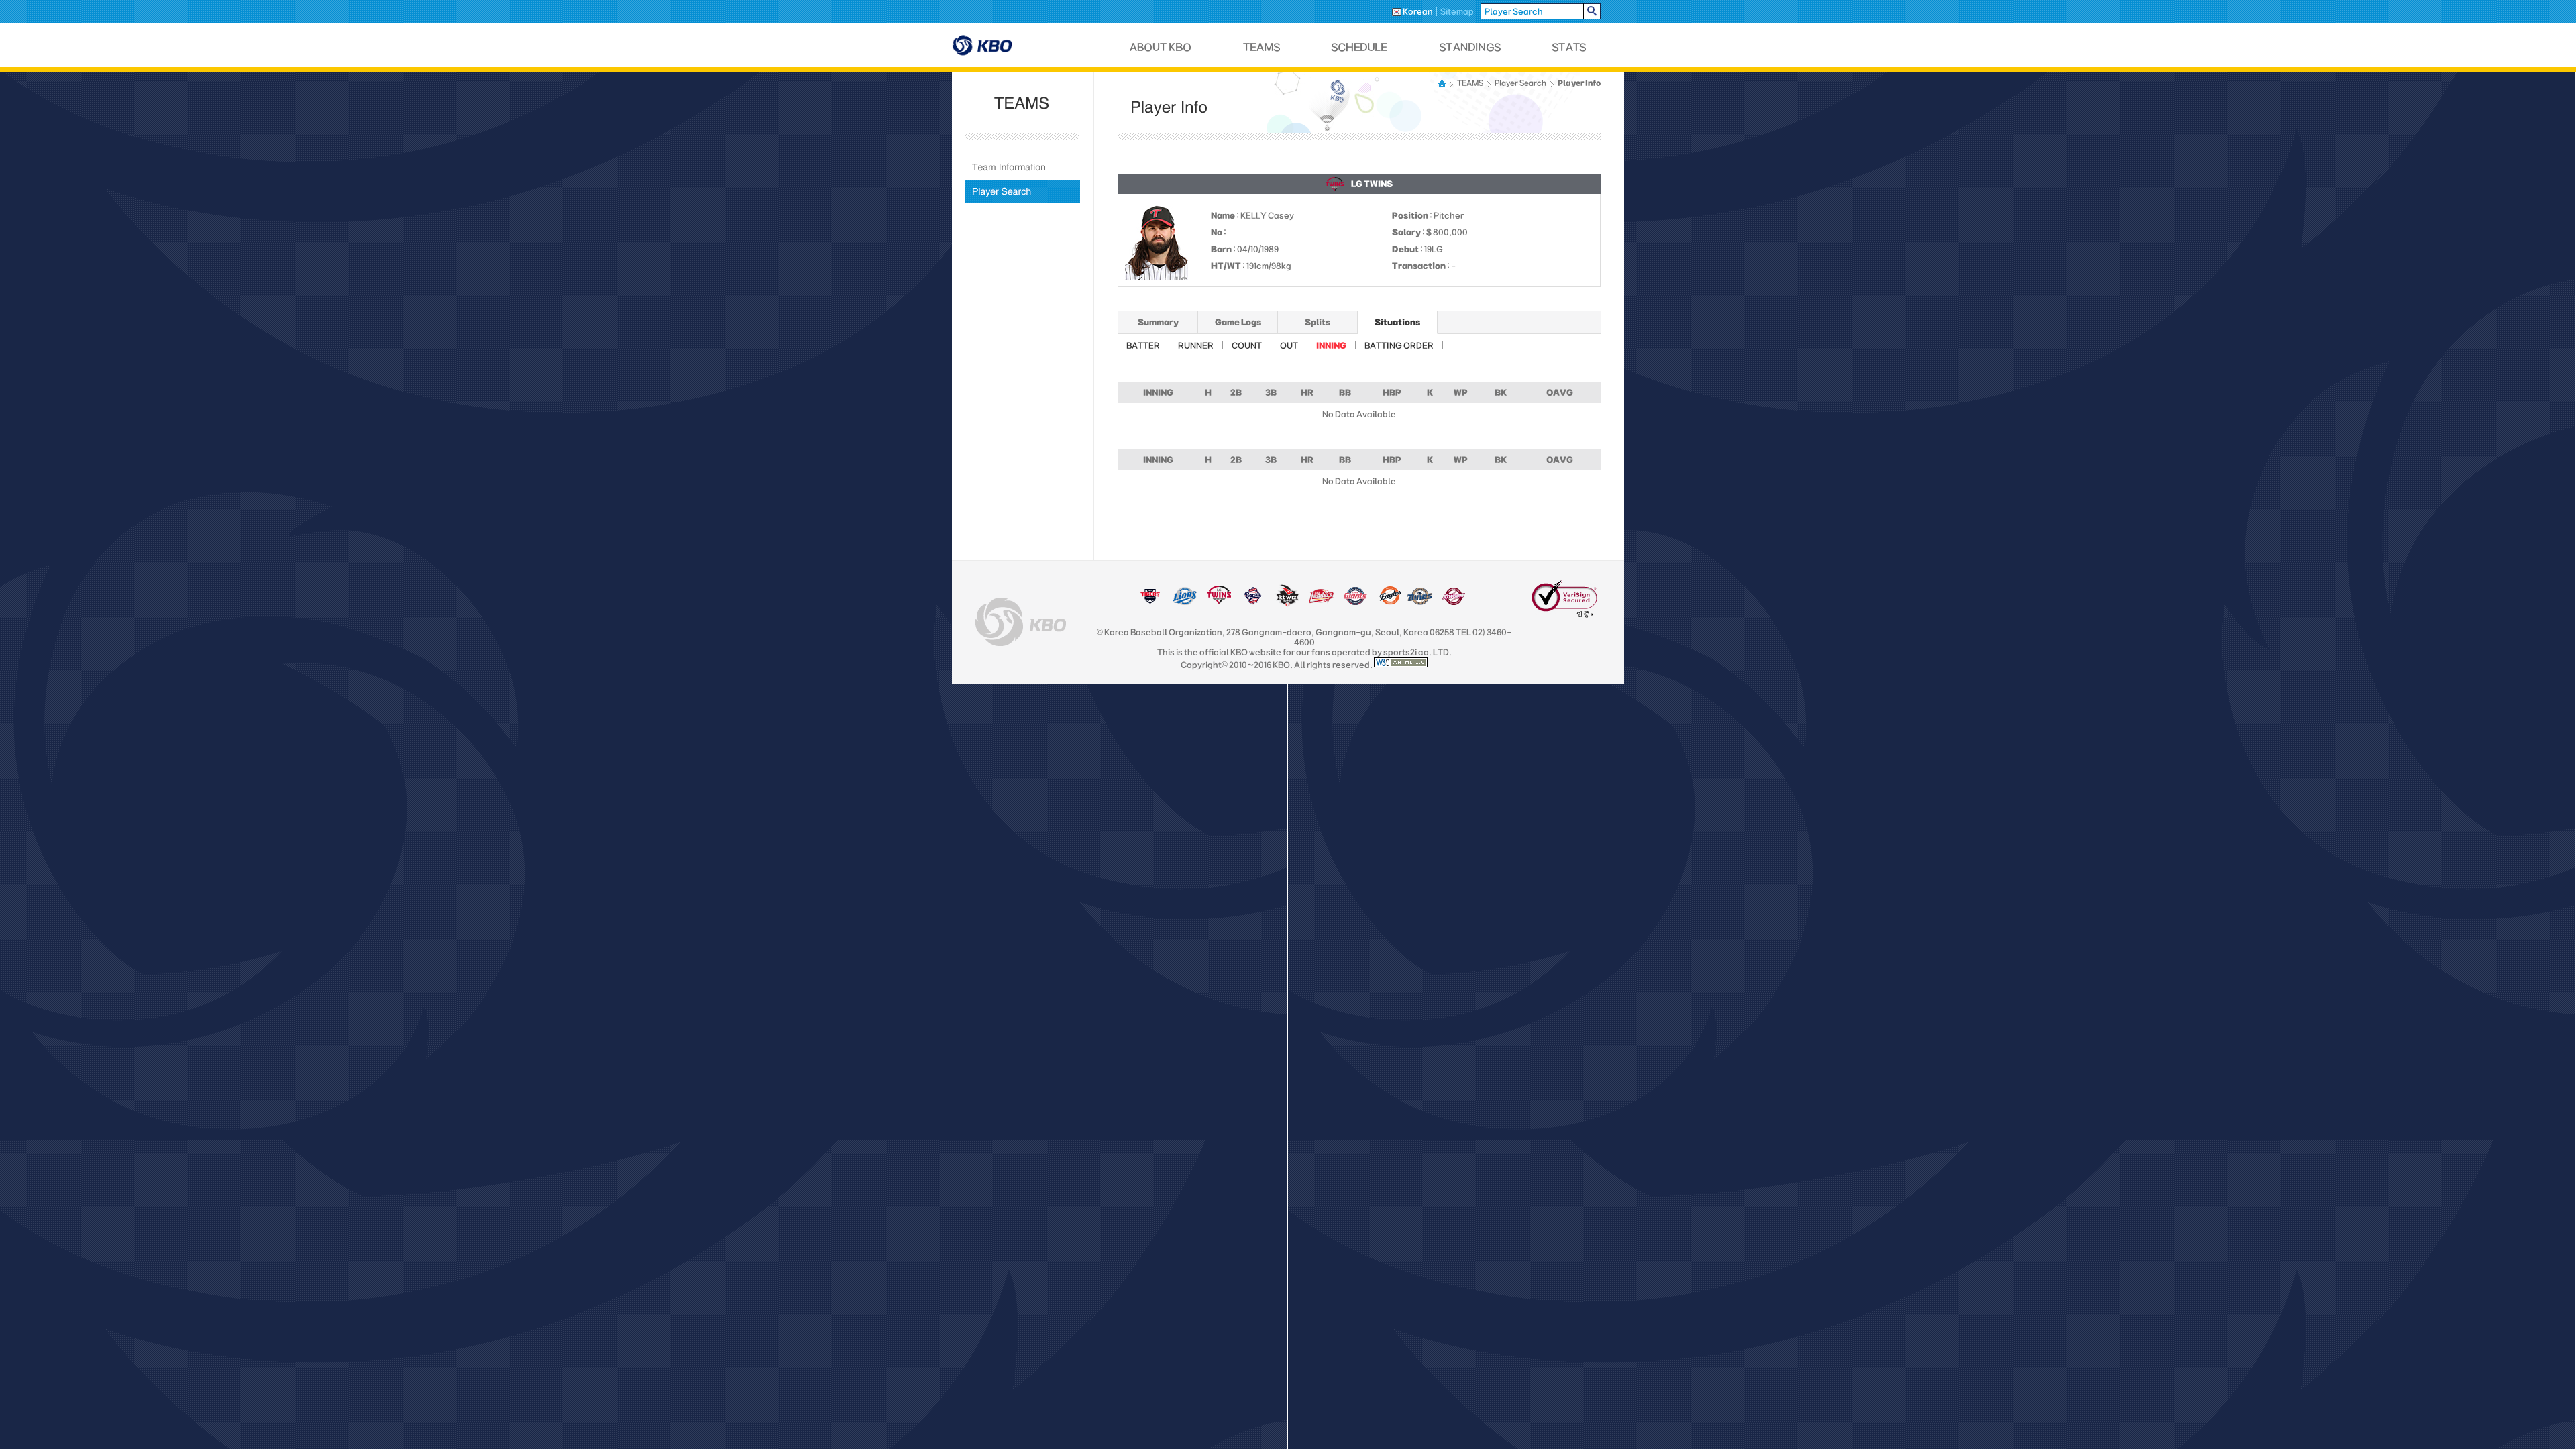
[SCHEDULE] (1360, 47)
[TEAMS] (1262, 47)
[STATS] (1569, 47)
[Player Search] (1023, 192)
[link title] (1150, 602)
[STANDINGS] (1470, 47)
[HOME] (1443, 84)
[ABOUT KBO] (1161, 47)
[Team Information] (1023, 167)
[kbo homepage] (1021, 622)
